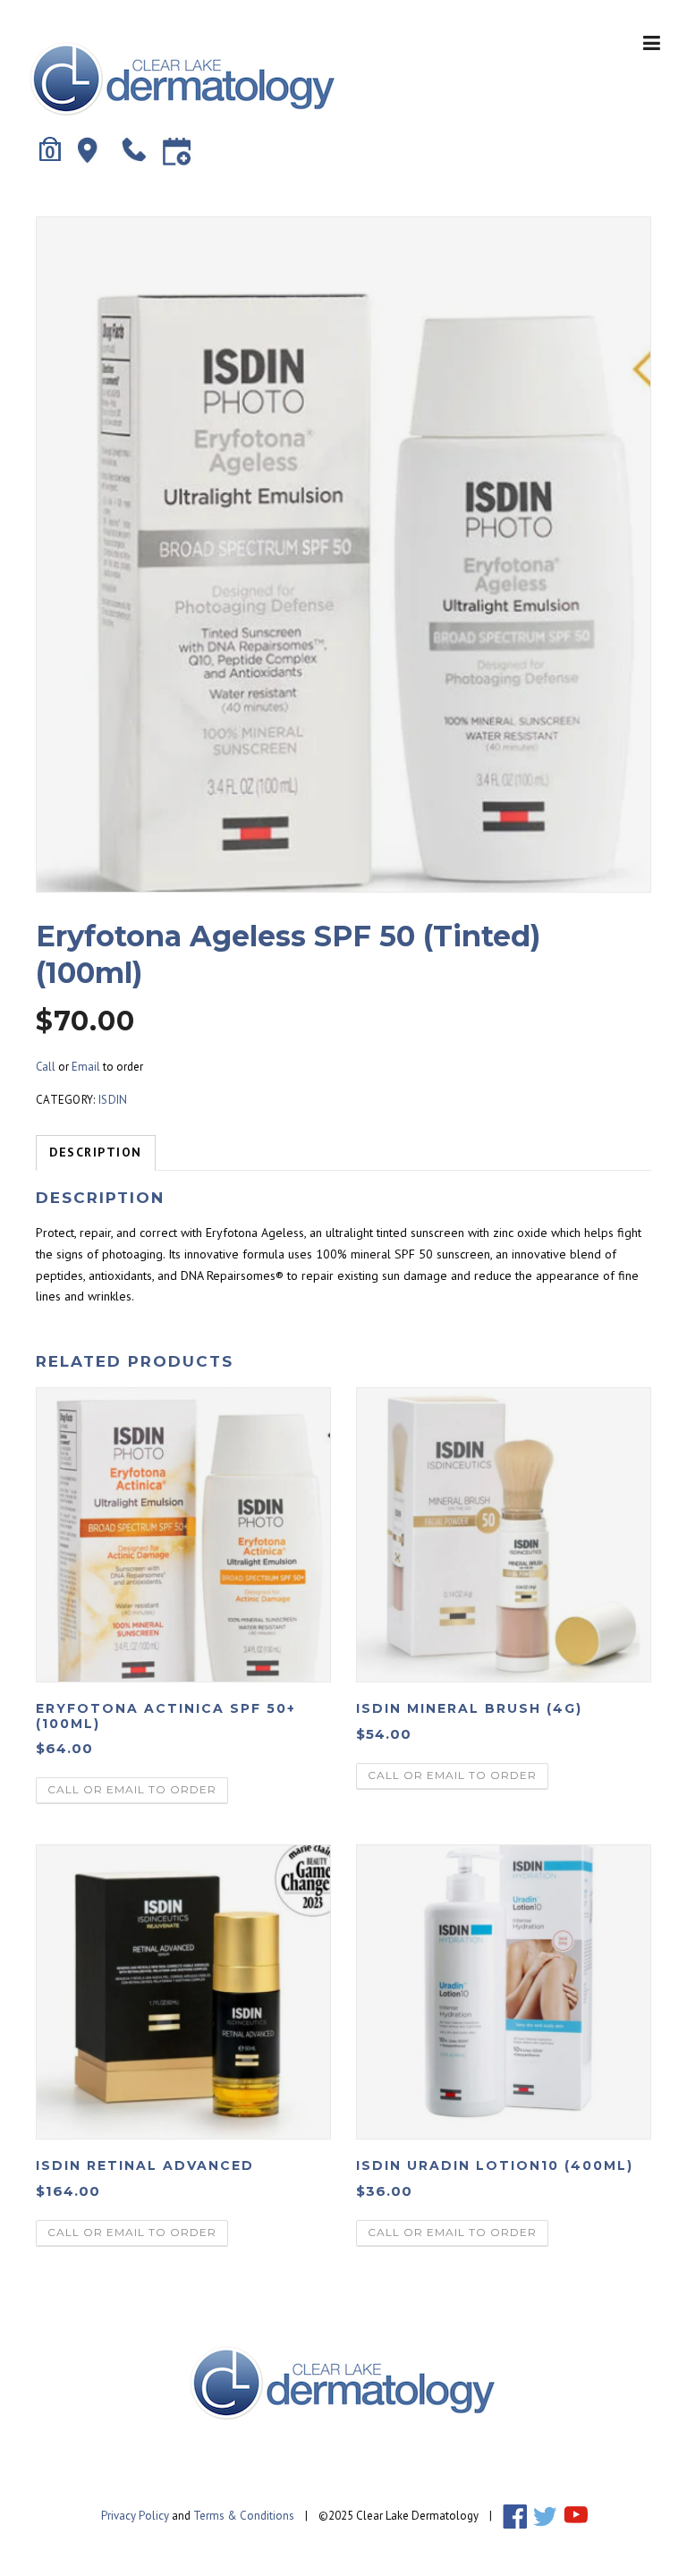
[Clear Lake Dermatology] (183, 78)
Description (96, 1152)
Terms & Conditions (244, 2516)
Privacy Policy (135, 2516)
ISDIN (113, 1100)
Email (86, 1067)
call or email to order (132, 1789)
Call (46, 1067)
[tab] (96, 1153)
